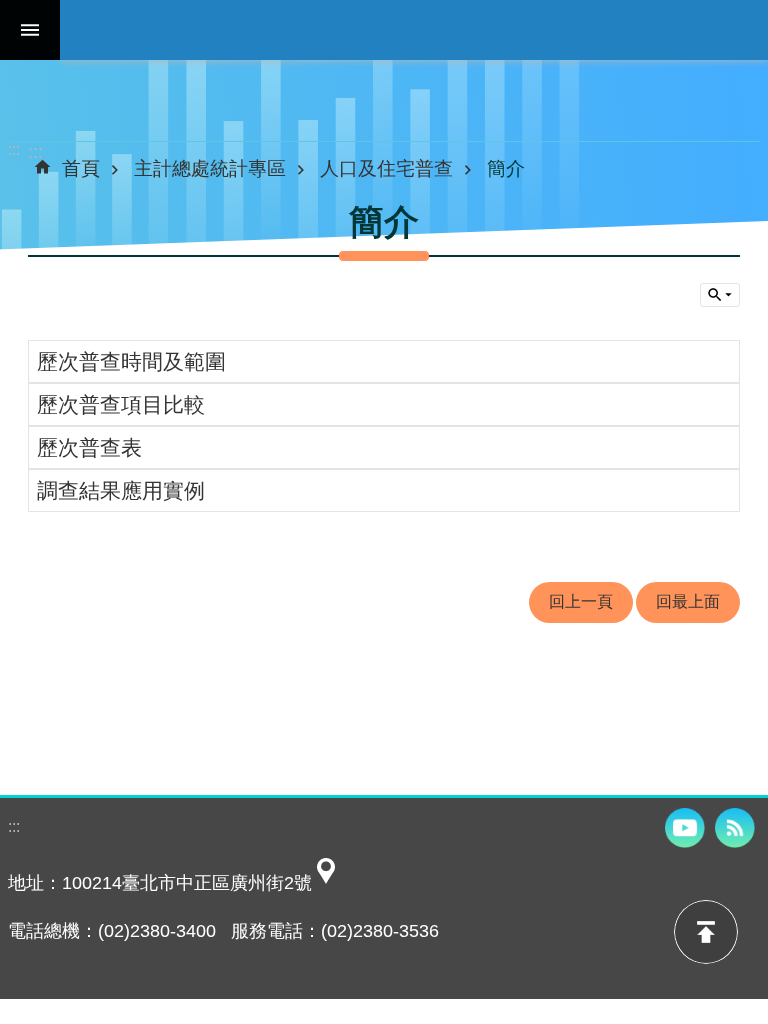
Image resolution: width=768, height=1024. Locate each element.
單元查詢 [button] (720, 295)
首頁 (81, 168)
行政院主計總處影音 (685, 828)
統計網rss (735, 828)
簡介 (506, 168)
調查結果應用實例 (121, 490)
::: (14, 149)
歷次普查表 (89, 447)
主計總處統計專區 (210, 168)
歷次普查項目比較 (121, 404)
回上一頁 (581, 601)
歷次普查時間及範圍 (131, 361)
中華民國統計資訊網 (414, 30)
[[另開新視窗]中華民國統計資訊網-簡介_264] (326, 883)
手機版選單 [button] (30, 30)
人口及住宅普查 (386, 168)
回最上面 (688, 601)
